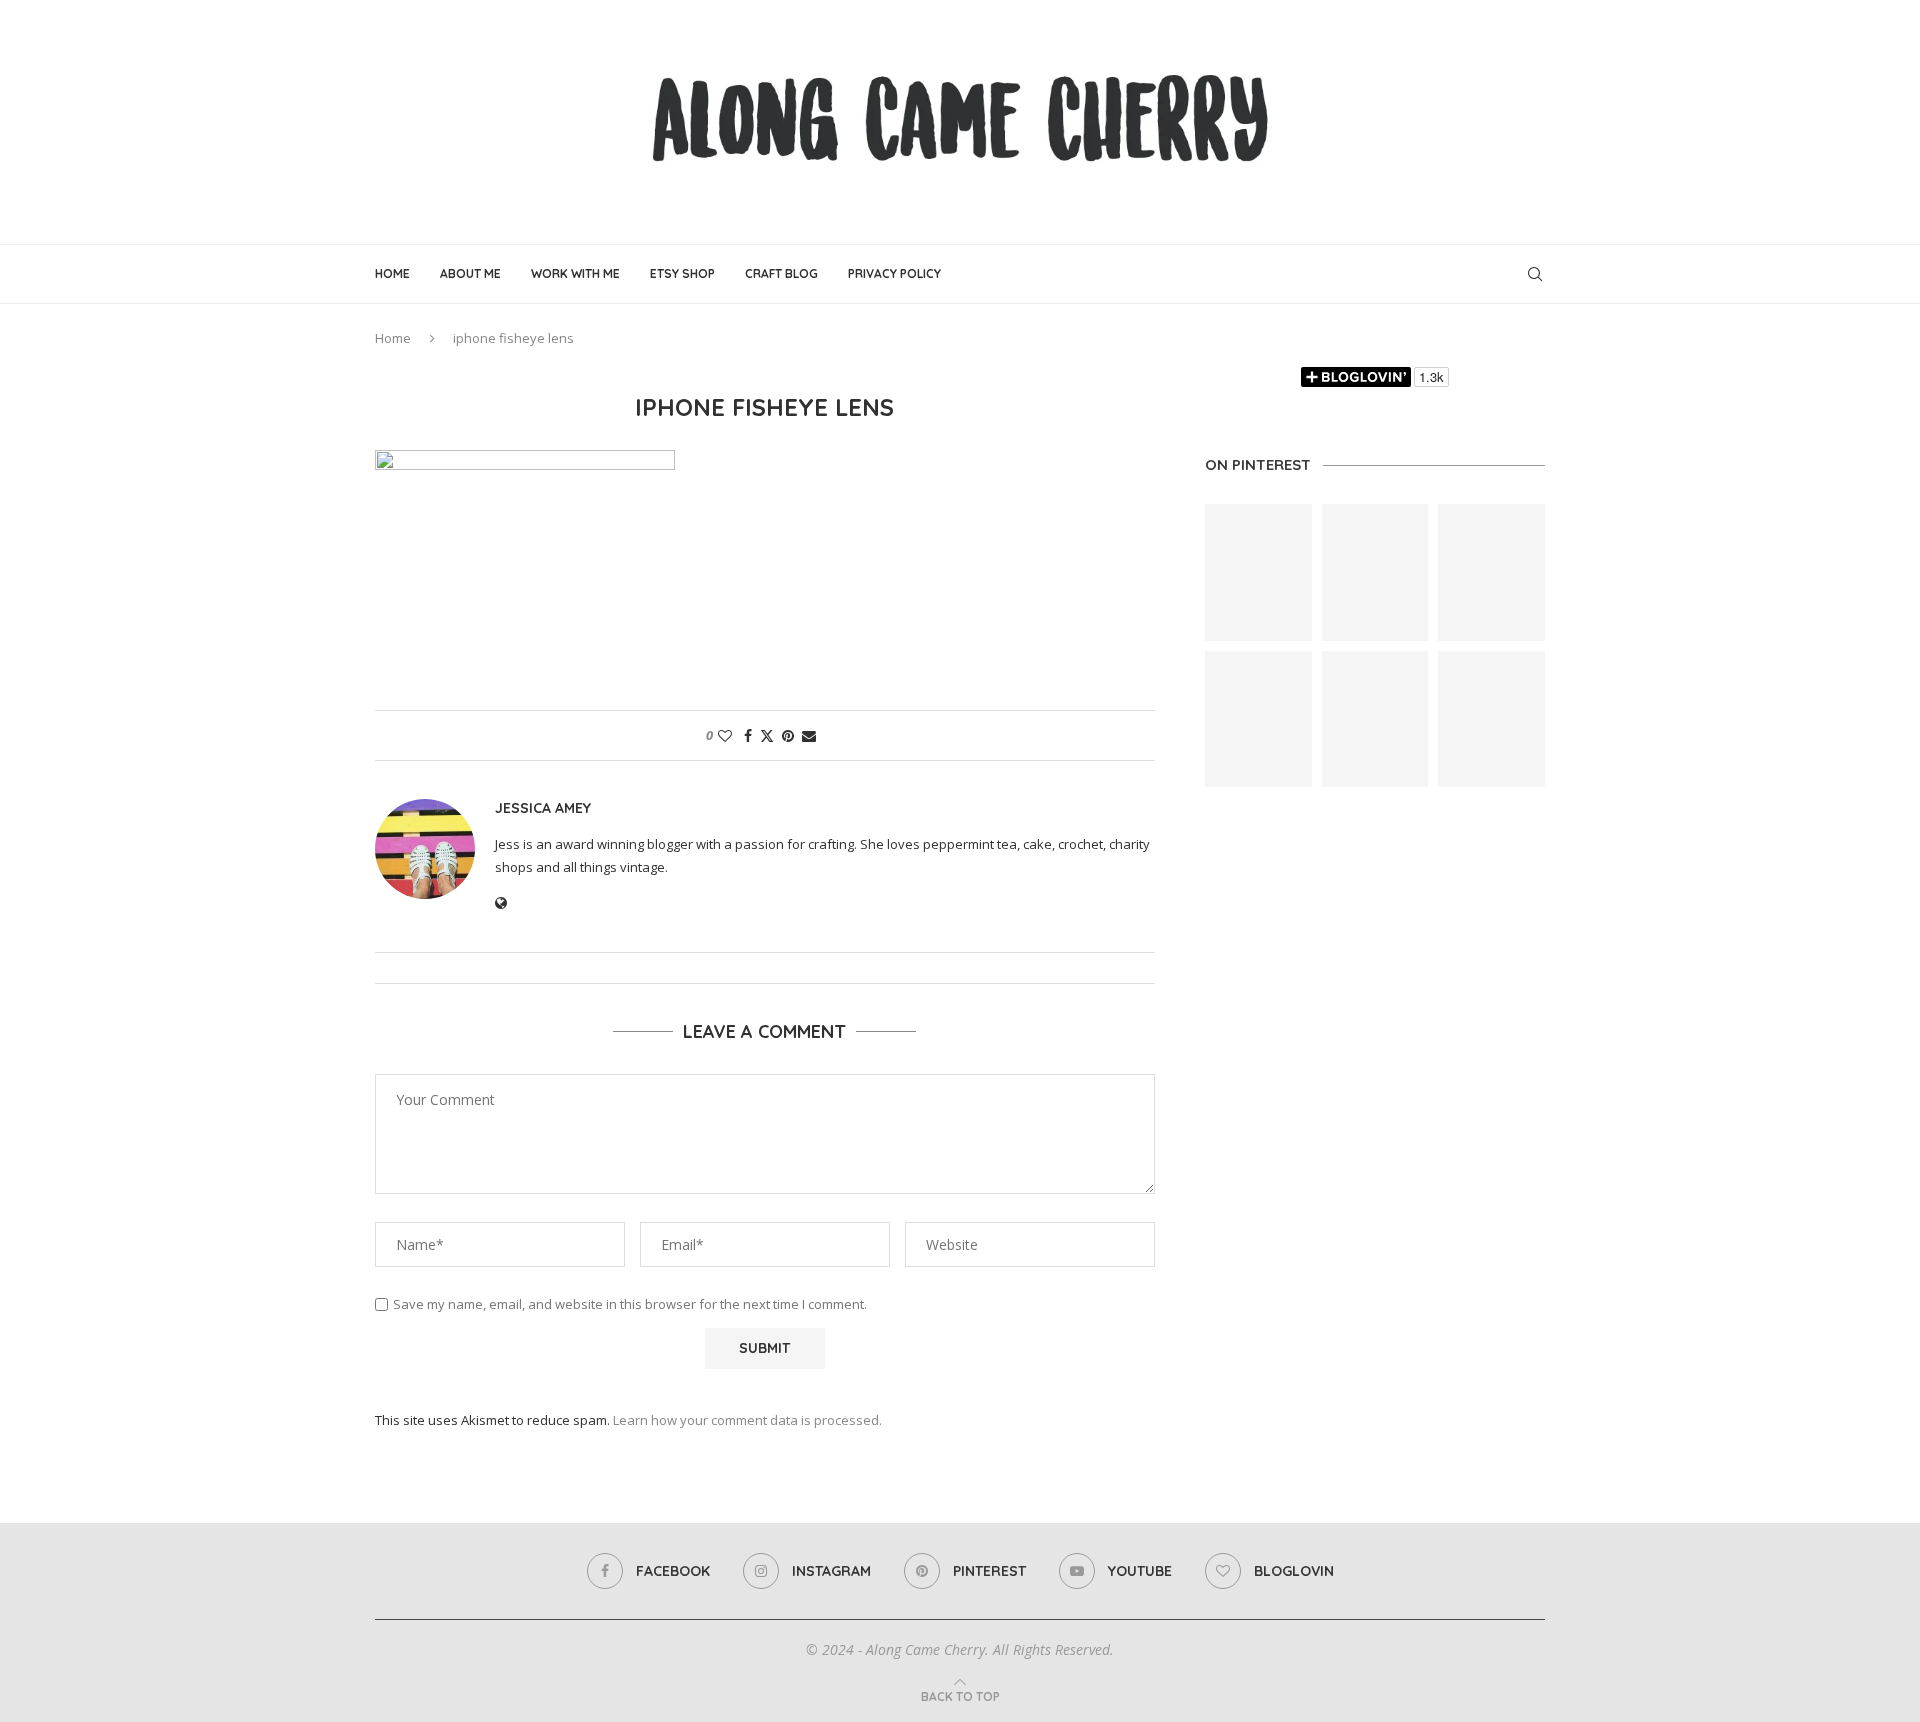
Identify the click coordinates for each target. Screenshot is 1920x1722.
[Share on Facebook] (748, 735)
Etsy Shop (682, 273)
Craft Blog (781, 273)
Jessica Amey (543, 808)
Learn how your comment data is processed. (747, 1420)
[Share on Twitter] (767, 735)
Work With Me (575, 273)
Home (392, 273)
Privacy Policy (894, 273)
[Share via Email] (809, 735)
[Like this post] (725, 735)
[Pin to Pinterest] (788, 735)
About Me (470, 273)
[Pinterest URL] (1258, 572)
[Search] (1535, 274)
